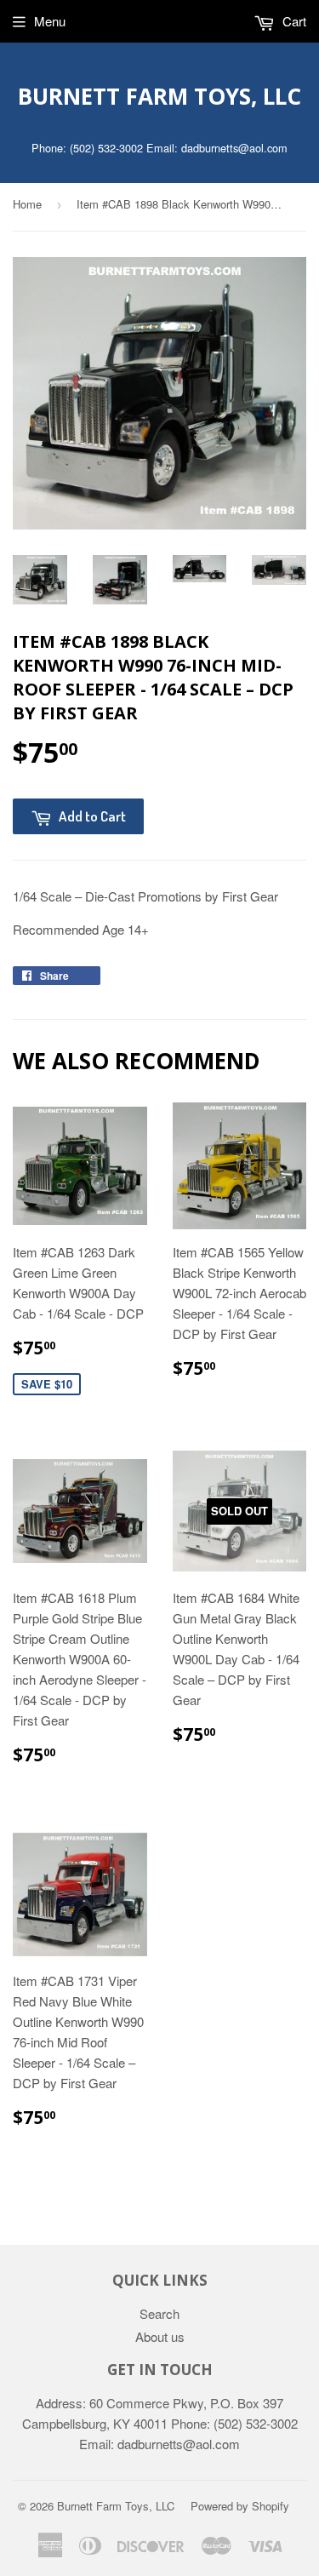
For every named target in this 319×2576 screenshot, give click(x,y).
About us (160, 2336)
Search (159, 2313)
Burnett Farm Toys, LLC (159, 96)
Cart (293, 21)
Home (27, 204)
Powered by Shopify (240, 2506)
